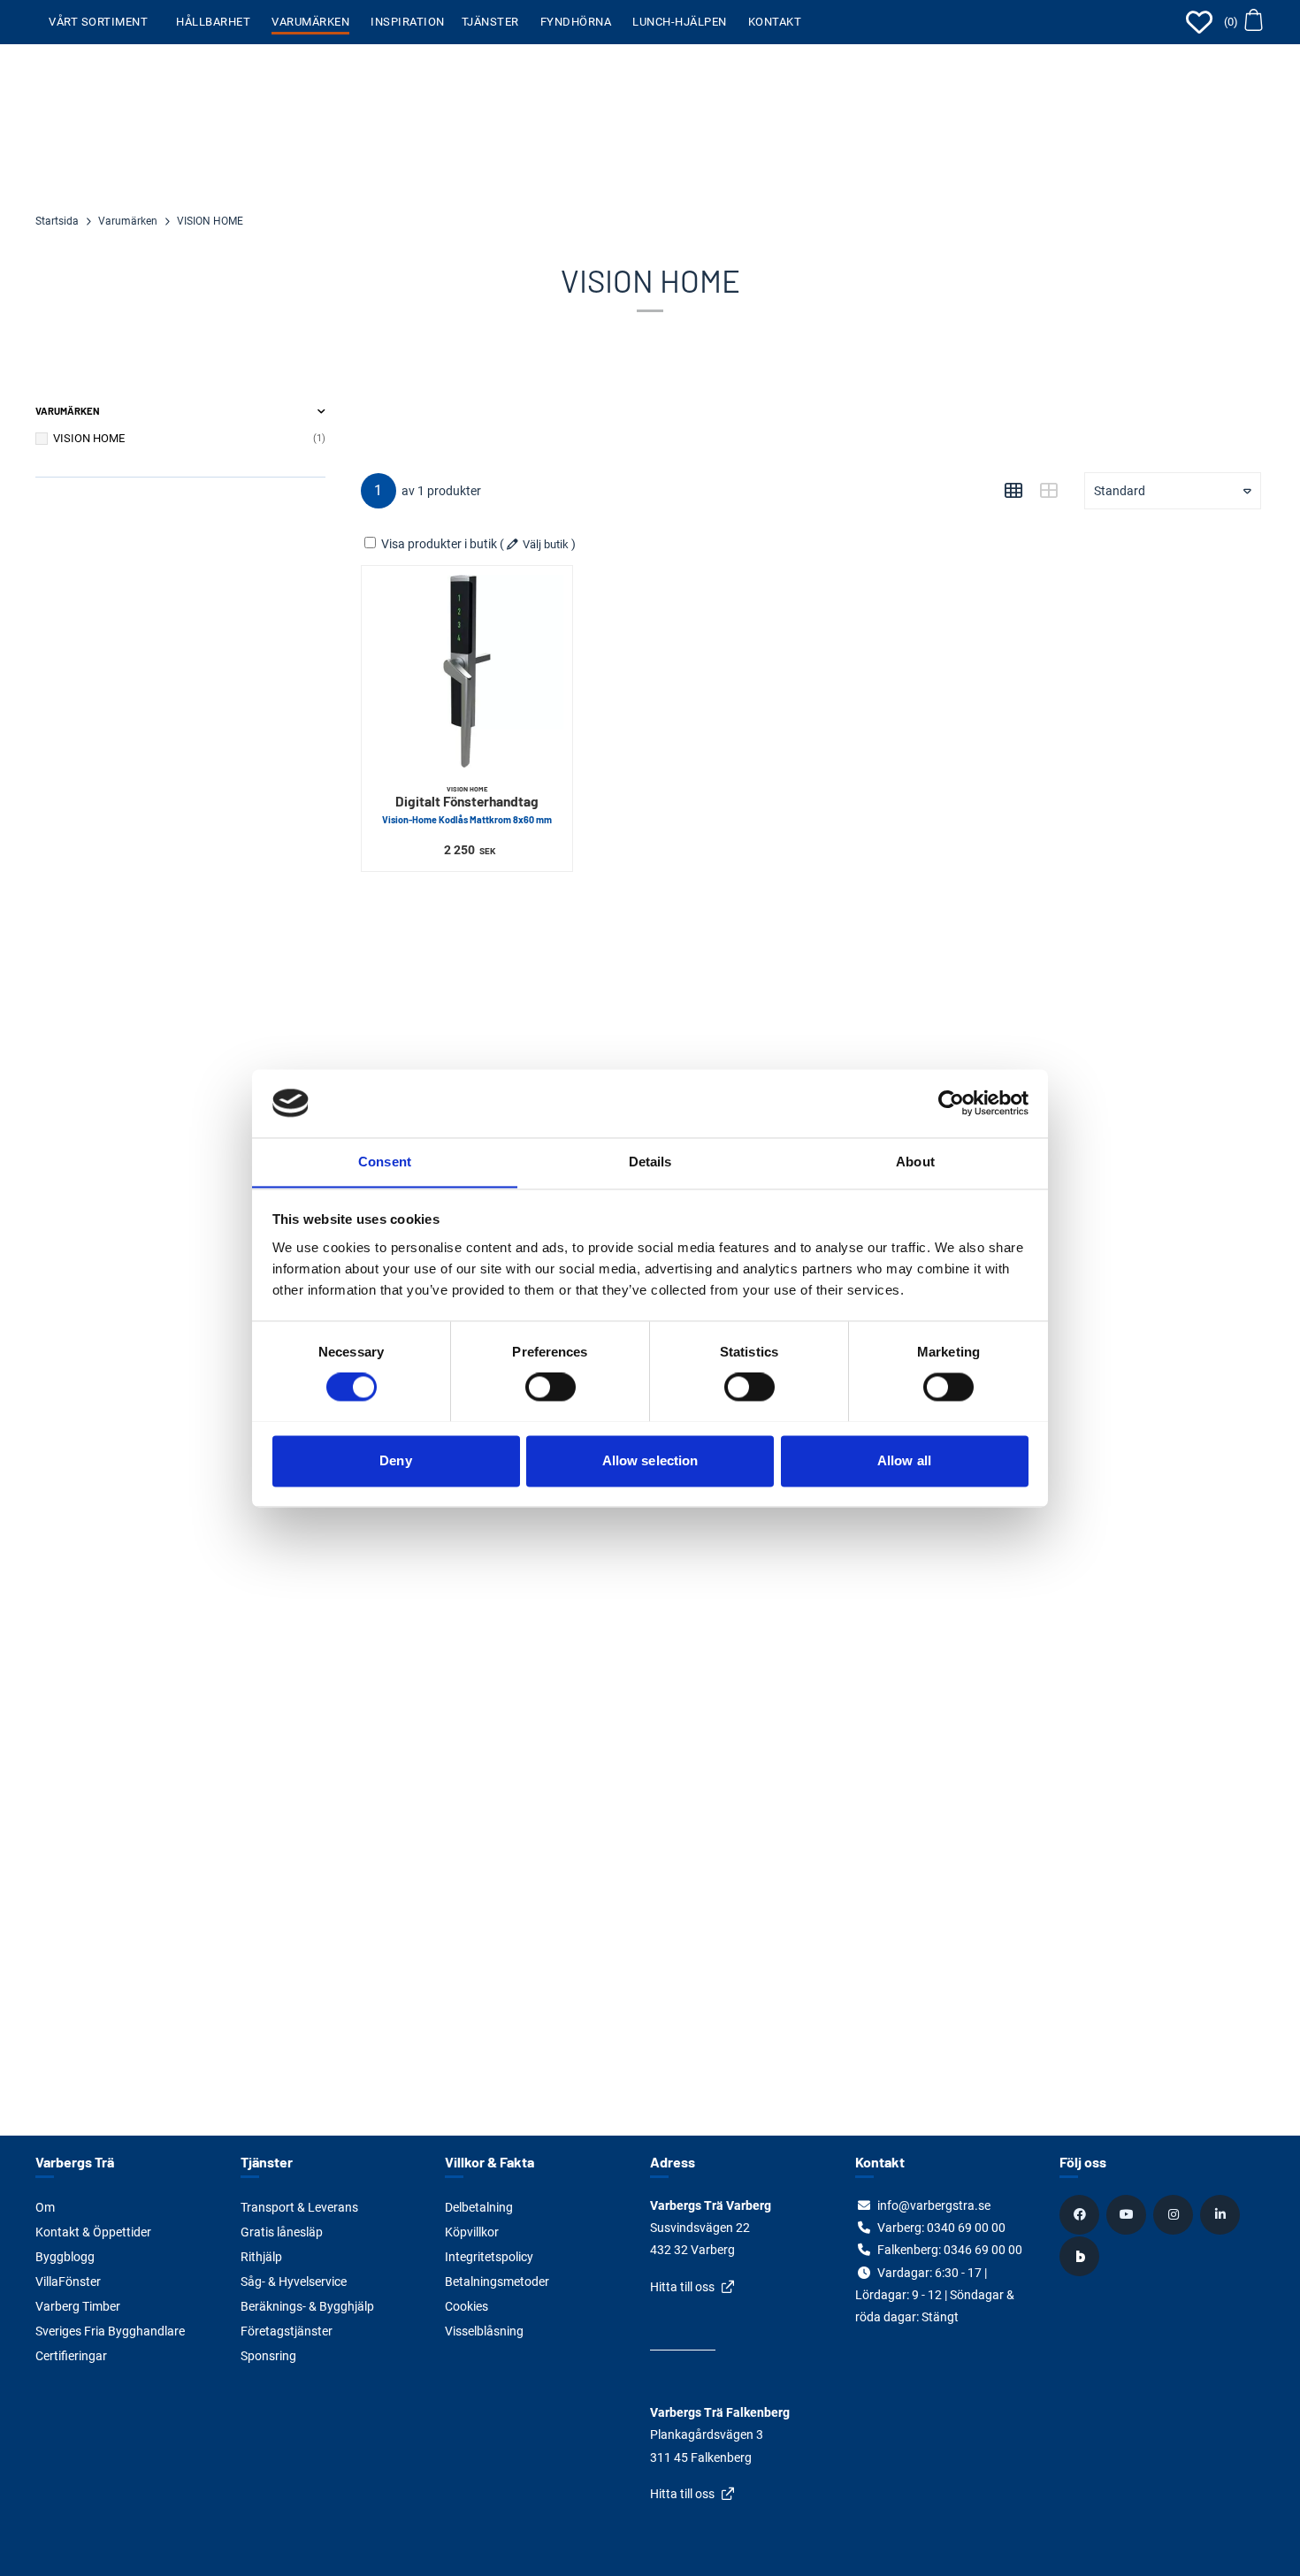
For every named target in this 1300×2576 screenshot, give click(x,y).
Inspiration (408, 22)
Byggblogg (65, 2257)
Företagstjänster (287, 2331)
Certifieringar (71, 2356)
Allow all (904, 1460)
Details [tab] (650, 1162)
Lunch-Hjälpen (680, 22)
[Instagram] (1175, 2214)
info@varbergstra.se (934, 2205)
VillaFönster (68, 2282)
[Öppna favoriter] (1199, 22)
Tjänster (490, 22)
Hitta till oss (682, 2287)
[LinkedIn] (1222, 2214)
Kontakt (775, 22)
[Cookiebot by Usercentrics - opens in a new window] (951, 1103)
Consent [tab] (385, 1162)
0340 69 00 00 (966, 2228)
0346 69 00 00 (983, 2250)
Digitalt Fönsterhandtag (467, 805)
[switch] (551, 1387)
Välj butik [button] (546, 544)
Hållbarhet (213, 22)
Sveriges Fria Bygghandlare (110, 2331)
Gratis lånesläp (282, 2232)
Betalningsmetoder (497, 2282)
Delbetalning (479, 2207)
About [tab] (915, 1162)
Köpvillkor (472, 2232)
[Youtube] (1128, 2214)
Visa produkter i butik (439, 544)
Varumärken (310, 22)
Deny (395, 1460)
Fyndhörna (576, 22)
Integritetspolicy (489, 2257)
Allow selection (650, 1460)
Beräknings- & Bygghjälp (307, 2306)
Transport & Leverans (299, 2207)
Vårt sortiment (98, 22)
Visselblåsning (484, 2331)
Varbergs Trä (75, 2162)
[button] (1243, 22)
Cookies (466, 2306)
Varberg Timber (78, 2306)
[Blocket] (1082, 2256)
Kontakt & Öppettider (93, 2232)
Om (45, 2207)
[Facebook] (1082, 2214)
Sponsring (268, 2356)
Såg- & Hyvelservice (294, 2282)
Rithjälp (261, 2257)
